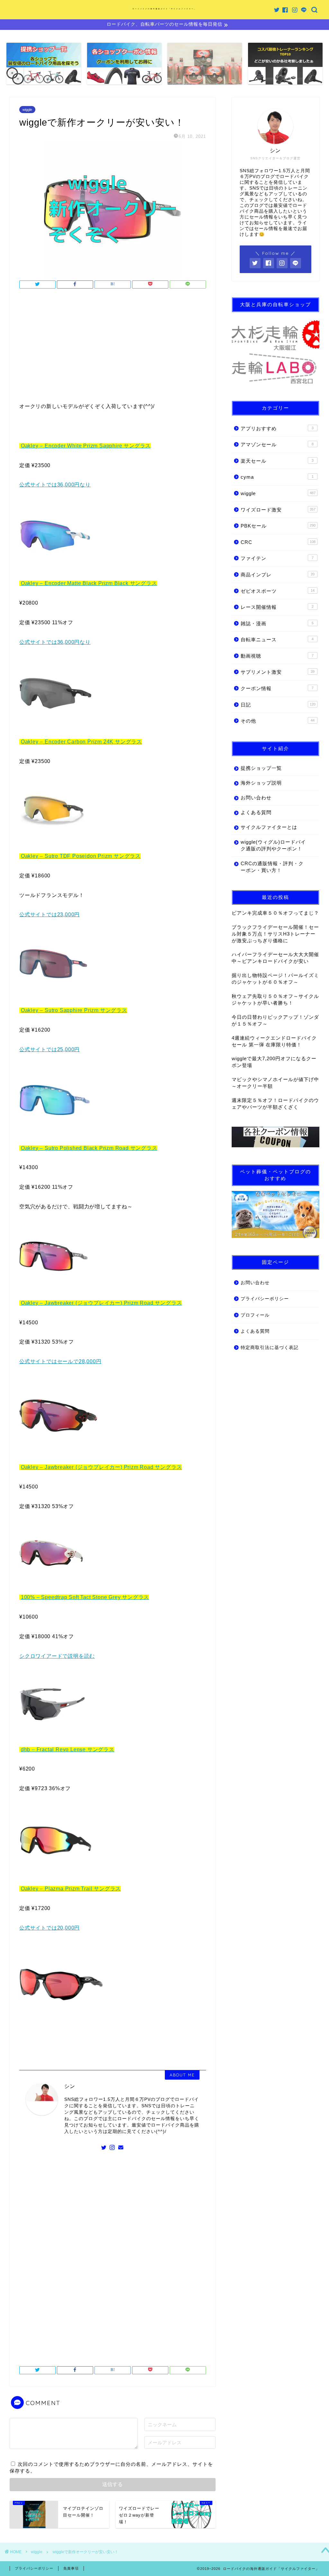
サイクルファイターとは (269, 827)
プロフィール (255, 1315)
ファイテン (277, 558)
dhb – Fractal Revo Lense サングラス (68, 1750)
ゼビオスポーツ (278, 591)
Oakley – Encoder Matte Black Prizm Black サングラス (89, 583)
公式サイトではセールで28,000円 (60, 1361)
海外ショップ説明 (261, 783)
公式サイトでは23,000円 (49, 915)
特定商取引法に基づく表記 (270, 1348)
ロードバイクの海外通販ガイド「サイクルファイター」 (164, 9)
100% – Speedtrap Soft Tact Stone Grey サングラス (85, 1597)
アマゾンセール (277, 444)
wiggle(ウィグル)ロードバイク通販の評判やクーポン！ (273, 845)
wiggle (27, 110)
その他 (278, 721)
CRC (278, 542)
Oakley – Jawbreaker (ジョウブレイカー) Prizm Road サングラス (102, 1303)
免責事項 (71, 2568)
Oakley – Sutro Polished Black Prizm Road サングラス (89, 1148)
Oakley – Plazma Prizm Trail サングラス (71, 1889)
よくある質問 (256, 812)
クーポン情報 (277, 688)
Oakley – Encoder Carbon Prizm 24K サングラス (81, 742)
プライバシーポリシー (265, 1299)
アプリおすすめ (277, 428)
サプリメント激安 (278, 672)
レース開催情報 (277, 607)
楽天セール (277, 461)
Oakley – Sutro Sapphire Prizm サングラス (74, 1010)
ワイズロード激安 (278, 510)
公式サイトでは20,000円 (49, 1928)
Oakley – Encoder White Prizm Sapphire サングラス (86, 446)
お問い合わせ (256, 798)
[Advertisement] (113, 347)
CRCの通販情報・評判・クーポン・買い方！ (272, 867)
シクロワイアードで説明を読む (57, 1656)
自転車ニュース (277, 640)
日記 (278, 705)
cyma (277, 477)
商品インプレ (278, 575)
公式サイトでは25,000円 (49, 1049)
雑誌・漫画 (277, 623)
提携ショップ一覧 (261, 768)
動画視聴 (277, 656)
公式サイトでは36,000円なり (55, 485)
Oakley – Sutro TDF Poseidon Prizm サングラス (81, 856)
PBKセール (278, 526)
